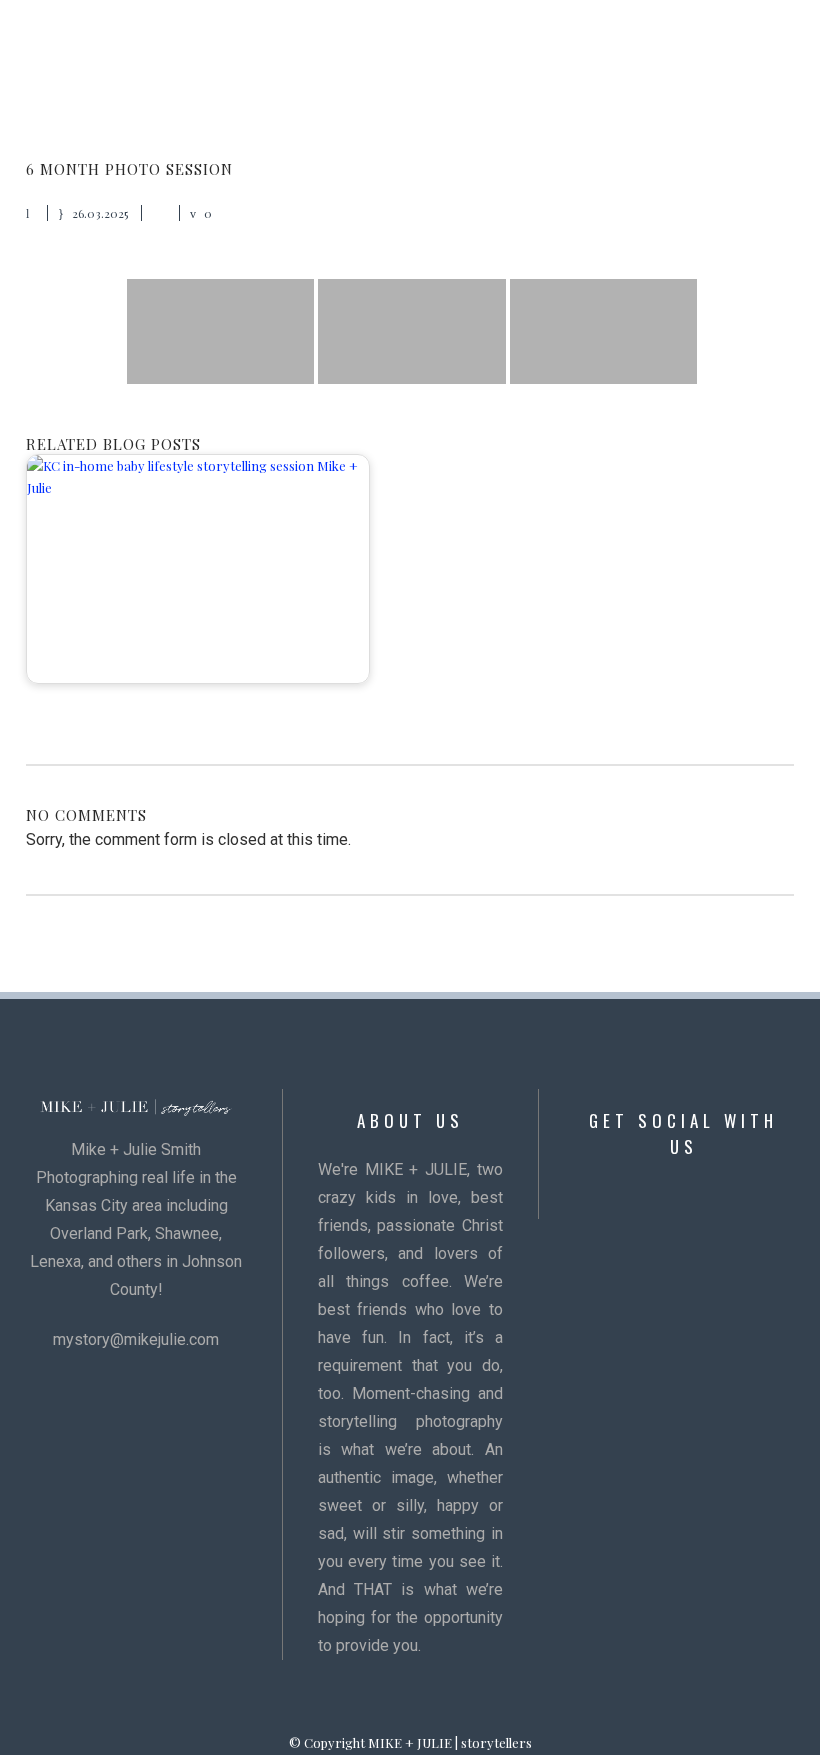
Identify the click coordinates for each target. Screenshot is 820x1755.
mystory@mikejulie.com (136, 1339)
